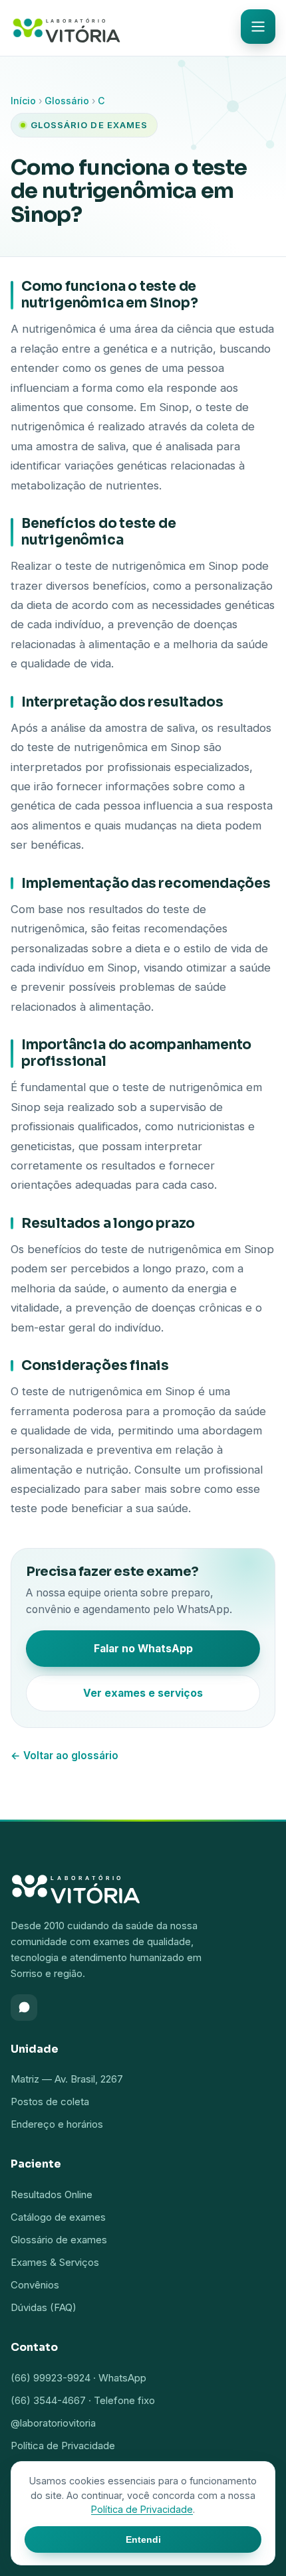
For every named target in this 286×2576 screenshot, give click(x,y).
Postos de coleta (50, 2102)
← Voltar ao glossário (65, 1756)
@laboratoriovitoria (53, 2423)
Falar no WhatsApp (143, 1649)
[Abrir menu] (258, 27)
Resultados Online (52, 2194)
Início (23, 101)
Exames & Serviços (55, 2262)
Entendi (143, 2539)
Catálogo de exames (58, 2217)
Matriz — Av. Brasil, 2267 (67, 2079)
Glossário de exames (59, 2240)
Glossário (67, 101)
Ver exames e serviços (143, 1693)
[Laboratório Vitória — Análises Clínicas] (67, 28)
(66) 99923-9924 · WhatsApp (78, 2378)
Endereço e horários (57, 2124)
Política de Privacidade (63, 2446)
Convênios (35, 2285)
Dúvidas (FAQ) (44, 2307)
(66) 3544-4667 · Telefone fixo (83, 2400)
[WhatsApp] (24, 2008)
